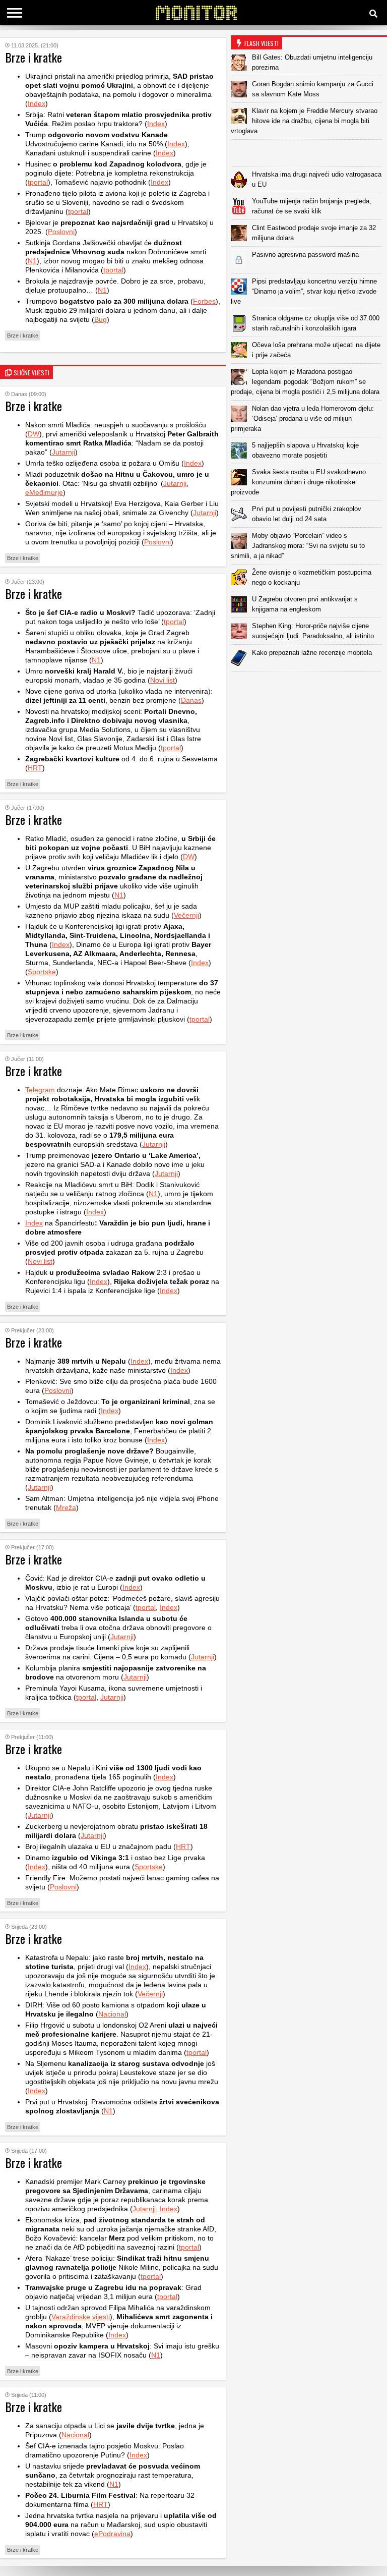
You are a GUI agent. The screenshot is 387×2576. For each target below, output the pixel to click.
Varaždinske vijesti (81, 2317)
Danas (191, 700)
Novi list (163, 680)
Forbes (204, 301)
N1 (32, 261)
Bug (101, 319)
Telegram (40, 1090)
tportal (38, 182)
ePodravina (112, 2534)
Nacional (112, 2014)
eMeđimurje (44, 492)
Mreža (66, 1507)
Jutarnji (63, 452)
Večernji (186, 915)
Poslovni (61, 232)
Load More (309, 687)
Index (37, 103)
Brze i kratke (23, 335)
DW (34, 434)
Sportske (42, 972)
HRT (35, 768)
